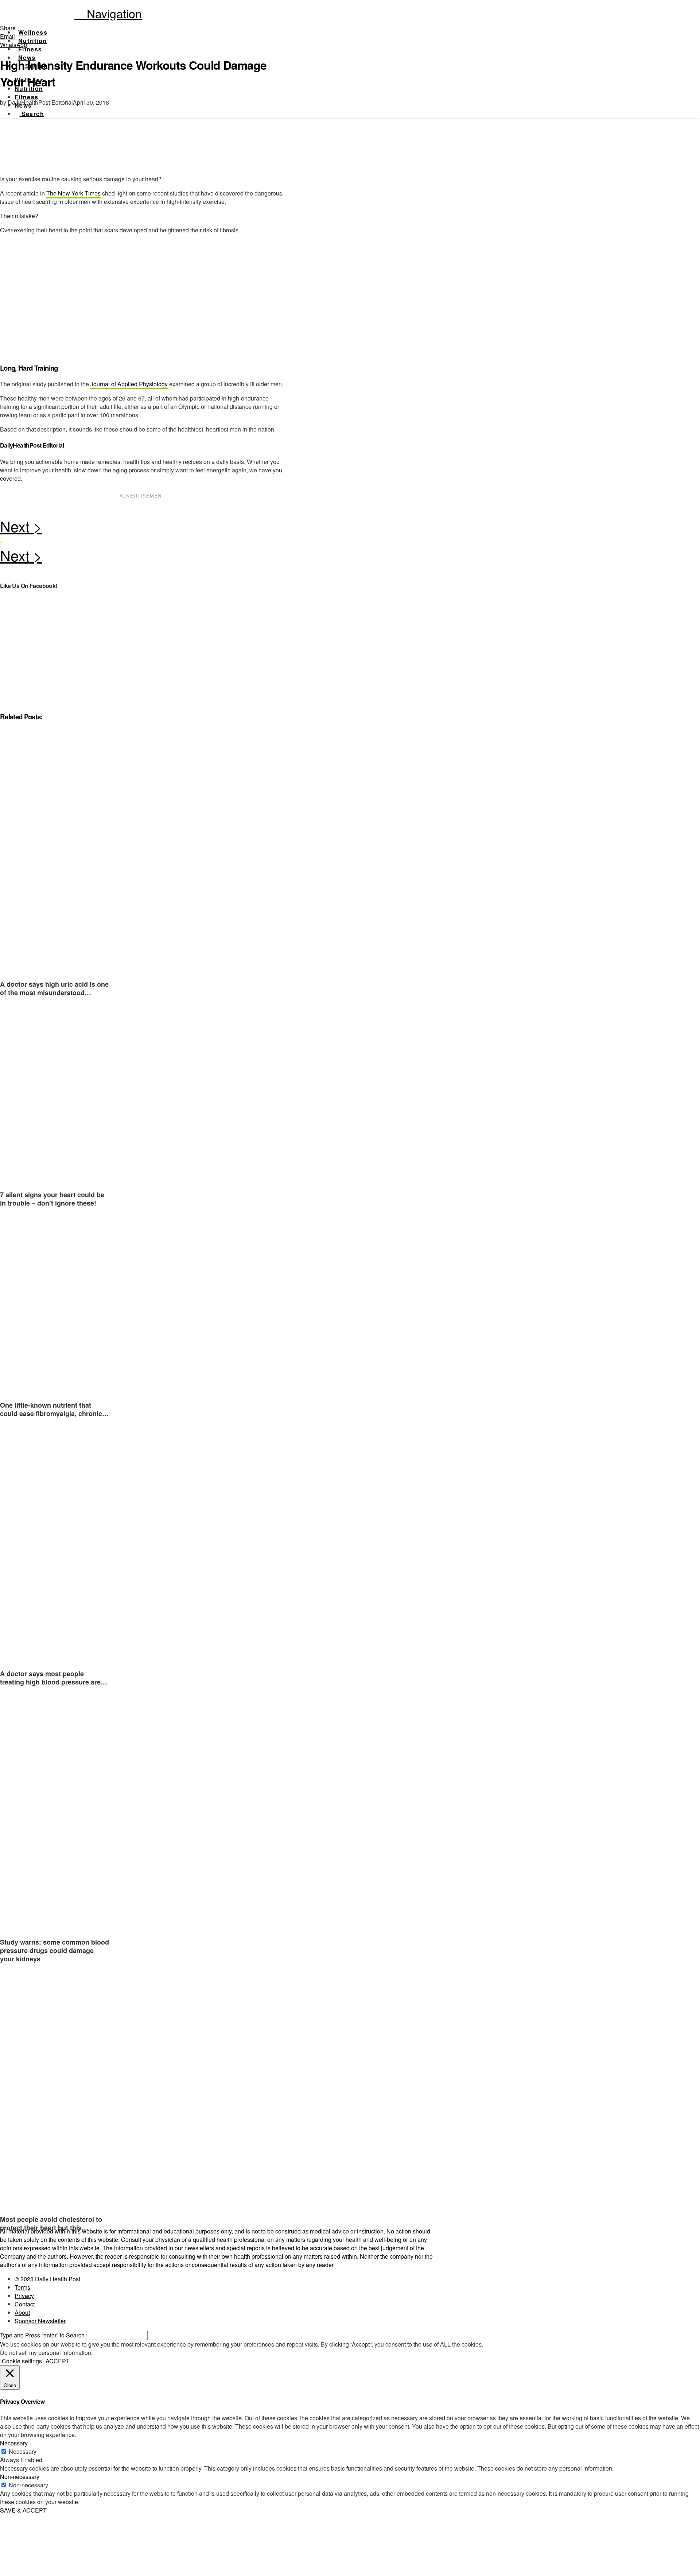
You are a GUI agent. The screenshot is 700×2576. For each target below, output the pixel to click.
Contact (25, 2304)
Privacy (24, 2296)
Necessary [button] (14, 2443)
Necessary (23, 2451)
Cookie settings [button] (22, 2361)
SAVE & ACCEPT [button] (23, 2510)
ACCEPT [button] (58, 2361)
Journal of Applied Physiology (129, 384)
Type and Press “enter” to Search (42, 2335)
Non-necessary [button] (20, 2477)
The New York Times (73, 193)
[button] (108, 13)
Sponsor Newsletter (40, 2321)
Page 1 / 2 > (142, 528)
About (22, 2312)
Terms (22, 2287)
